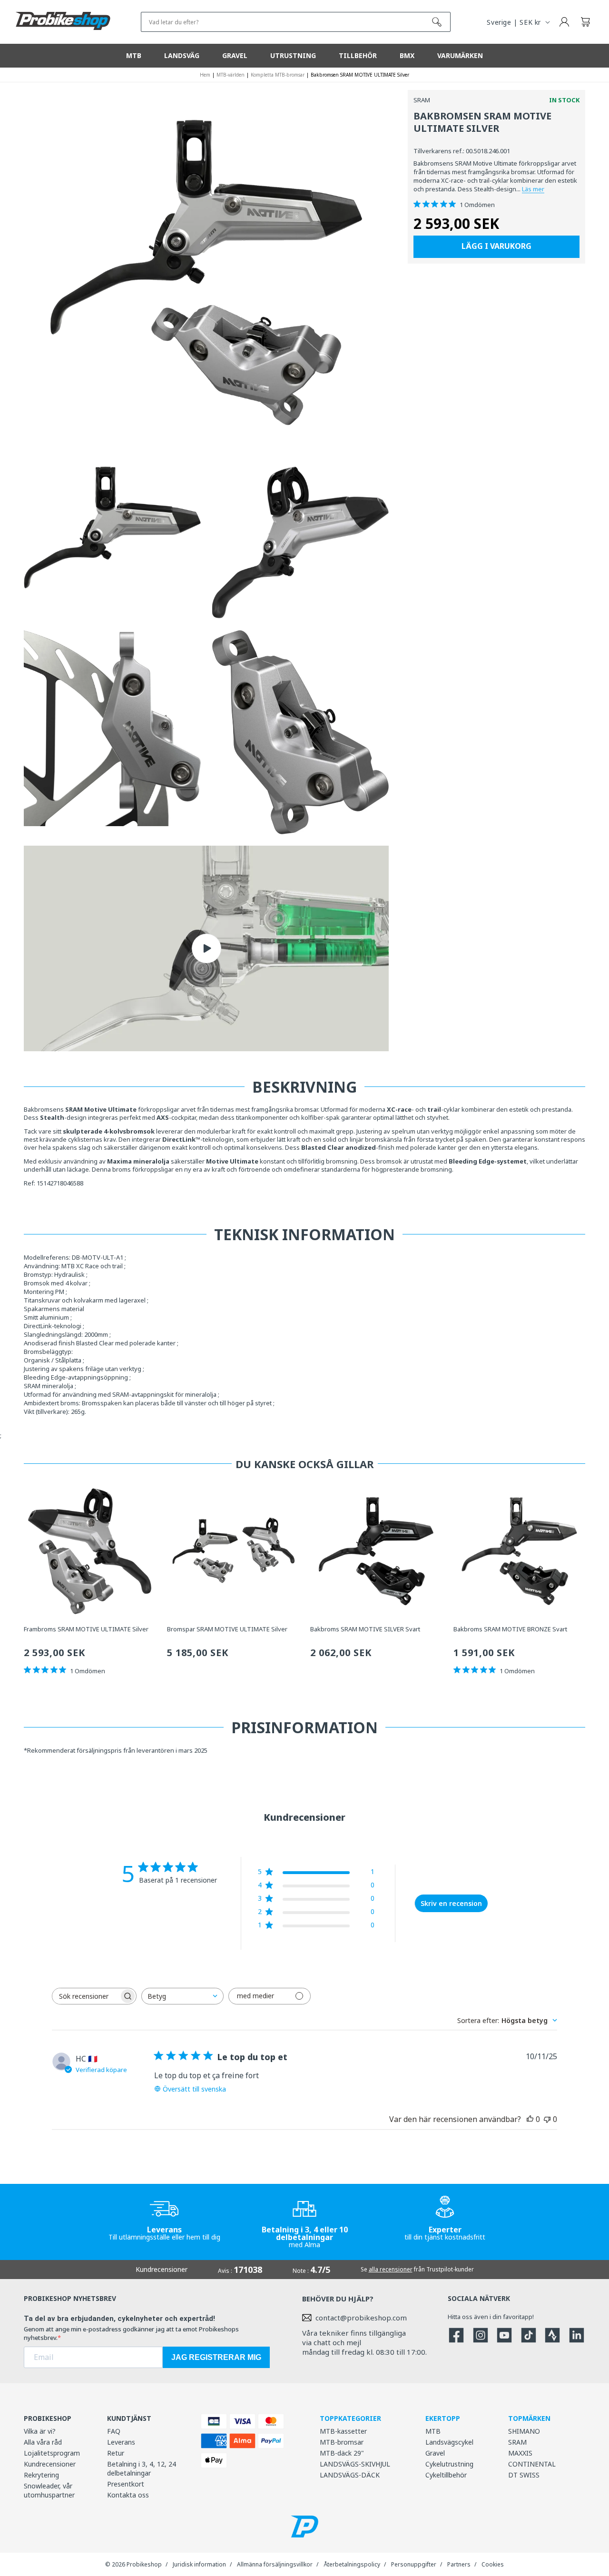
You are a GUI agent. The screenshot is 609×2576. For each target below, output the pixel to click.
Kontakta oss (128, 2495)
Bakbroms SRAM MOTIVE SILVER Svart (365, 1629)
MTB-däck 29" (342, 2453)
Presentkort (126, 2484)
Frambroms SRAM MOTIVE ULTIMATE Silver (86, 1629)
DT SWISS (524, 2475)
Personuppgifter (414, 2564)
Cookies (493, 2564)
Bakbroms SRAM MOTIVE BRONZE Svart (510, 1629)
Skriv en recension (451, 1903)
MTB (433, 2431)
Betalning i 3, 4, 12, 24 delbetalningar (142, 2468)
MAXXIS (520, 2453)
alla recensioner (391, 2269)
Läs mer (533, 189)
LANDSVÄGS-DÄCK (350, 2475)
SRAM (517, 2442)
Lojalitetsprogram (52, 2453)
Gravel (435, 2453)
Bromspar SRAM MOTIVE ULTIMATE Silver (227, 1629)
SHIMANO (524, 2431)
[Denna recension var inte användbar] (547, 2119)
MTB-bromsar (342, 2442)
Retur (116, 2453)
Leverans (121, 2442)
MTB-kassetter (343, 2431)
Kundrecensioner (50, 2464)
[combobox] (182, 1996)
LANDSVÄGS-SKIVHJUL (355, 2464)
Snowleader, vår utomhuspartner (49, 2490)
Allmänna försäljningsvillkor (275, 2564)
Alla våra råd (43, 2442)
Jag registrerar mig (216, 2357)
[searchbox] (86, 1996)
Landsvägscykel (449, 2442)
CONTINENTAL (532, 2464)
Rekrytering (41, 2475)
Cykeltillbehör (446, 2475)
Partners (459, 2564)
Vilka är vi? (40, 2431)
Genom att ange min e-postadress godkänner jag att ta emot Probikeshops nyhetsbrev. (131, 2333)
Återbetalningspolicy (352, 2564)
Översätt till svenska (194, 2089)
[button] (585, 22)
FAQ (114, 2431)
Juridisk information (199, 2564)
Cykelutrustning (449, 2464)
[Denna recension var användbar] (530, 2119)
